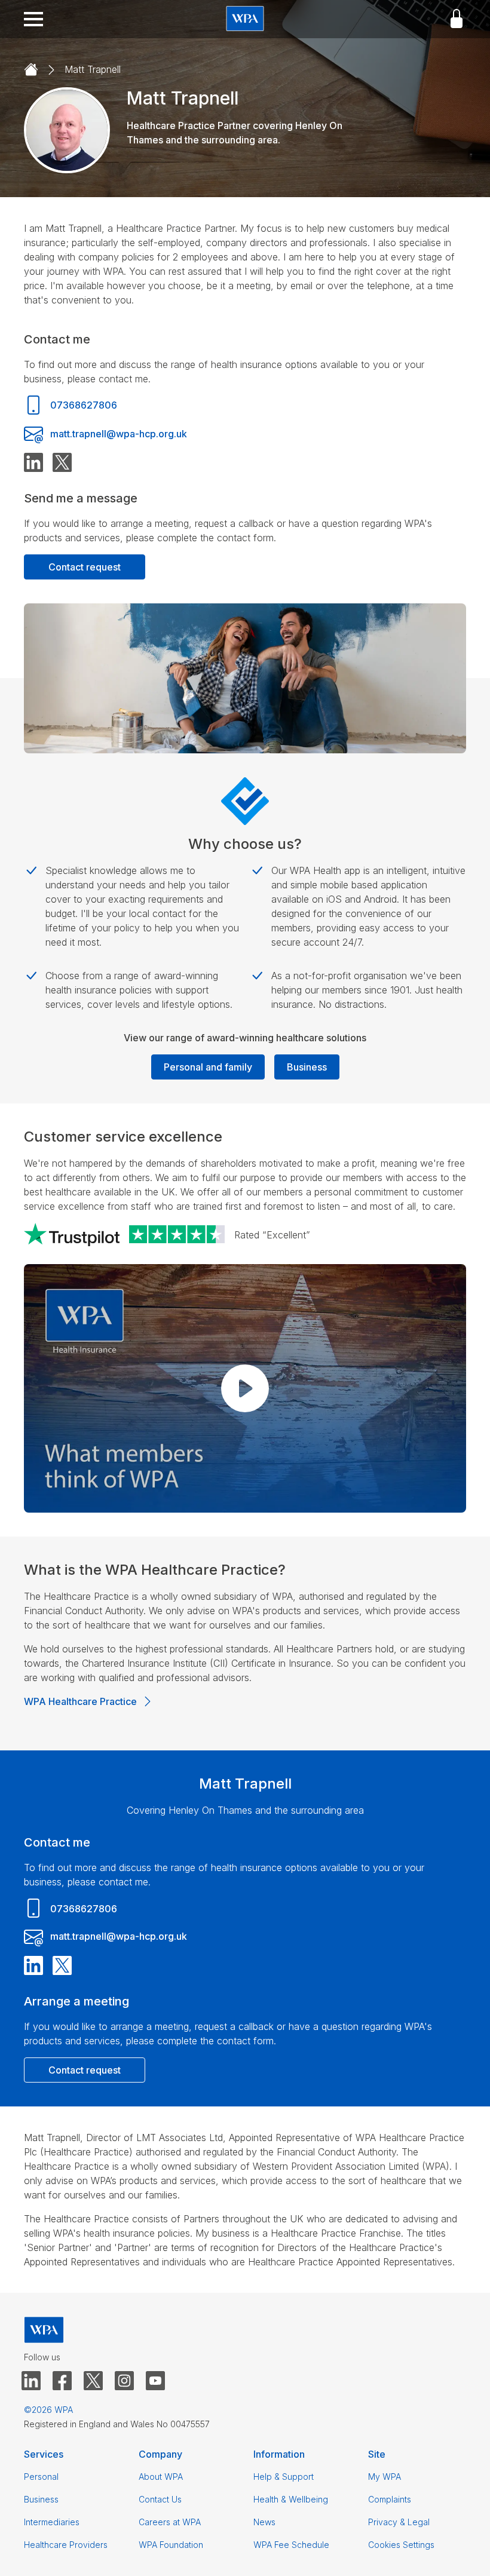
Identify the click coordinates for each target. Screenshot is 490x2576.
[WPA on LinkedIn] (31, 2381)
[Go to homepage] (31, 70)
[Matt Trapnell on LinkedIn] (33, 463)
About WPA (161, 2477)
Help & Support (284, 2477)
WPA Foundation (171, 2545)
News (264, 2522)
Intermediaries (52, 2522)
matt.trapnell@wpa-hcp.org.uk (119, 434)
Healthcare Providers (66, 2545)
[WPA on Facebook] (62, 2381)
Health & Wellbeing (291, 2499)
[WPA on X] (93, 2381)
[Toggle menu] (33, 19)
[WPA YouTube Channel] (155, 2381)
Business (307, 1067)
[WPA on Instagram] (124, 2381)
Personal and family (208, 1067)
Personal (41, 2477)
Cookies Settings (401, 2545)
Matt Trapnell (93, 69)
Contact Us (160, 2499)
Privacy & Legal (399, 2522)
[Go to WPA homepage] (245, 19)
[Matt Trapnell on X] (62, 463)
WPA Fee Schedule (291, 2545)
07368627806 (84, 405)
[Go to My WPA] (457, 19)
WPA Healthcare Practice (80, 1701)
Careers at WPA (170, 2522)
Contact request (85, 567)
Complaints (390, 2499)
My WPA (385, 2477)
